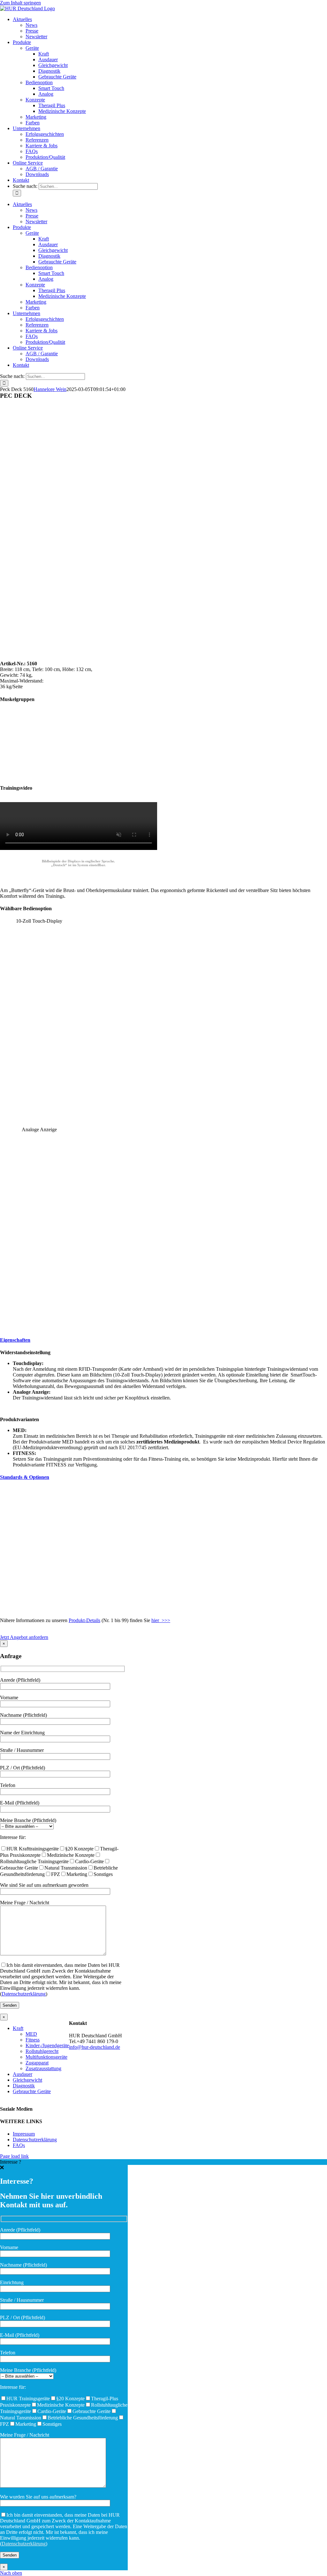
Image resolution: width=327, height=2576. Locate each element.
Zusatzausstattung (43, 2068)
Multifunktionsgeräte (46, 2057)
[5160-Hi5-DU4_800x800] (128, 653)
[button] (15, 1340)
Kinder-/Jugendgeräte (47, 2045)
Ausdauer (23, 2074)
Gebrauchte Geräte (32, 2091)
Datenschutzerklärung (24, 1994)
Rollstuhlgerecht (42, 2051)
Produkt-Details (84, 1620)
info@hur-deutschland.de (95, 2047)
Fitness (33, 2040)
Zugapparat (37, 2063)
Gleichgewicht (27, 2080)
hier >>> (161, 1620)
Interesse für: (13, 1837)
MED (31, 2034)
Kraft (18, 2028)
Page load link (14, 2156)
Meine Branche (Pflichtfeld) (28, 1820)
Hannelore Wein (50, 389)
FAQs (19, 2145)
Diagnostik (24, 2086)
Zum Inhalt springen (20, 3)
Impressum (24, 2134)
